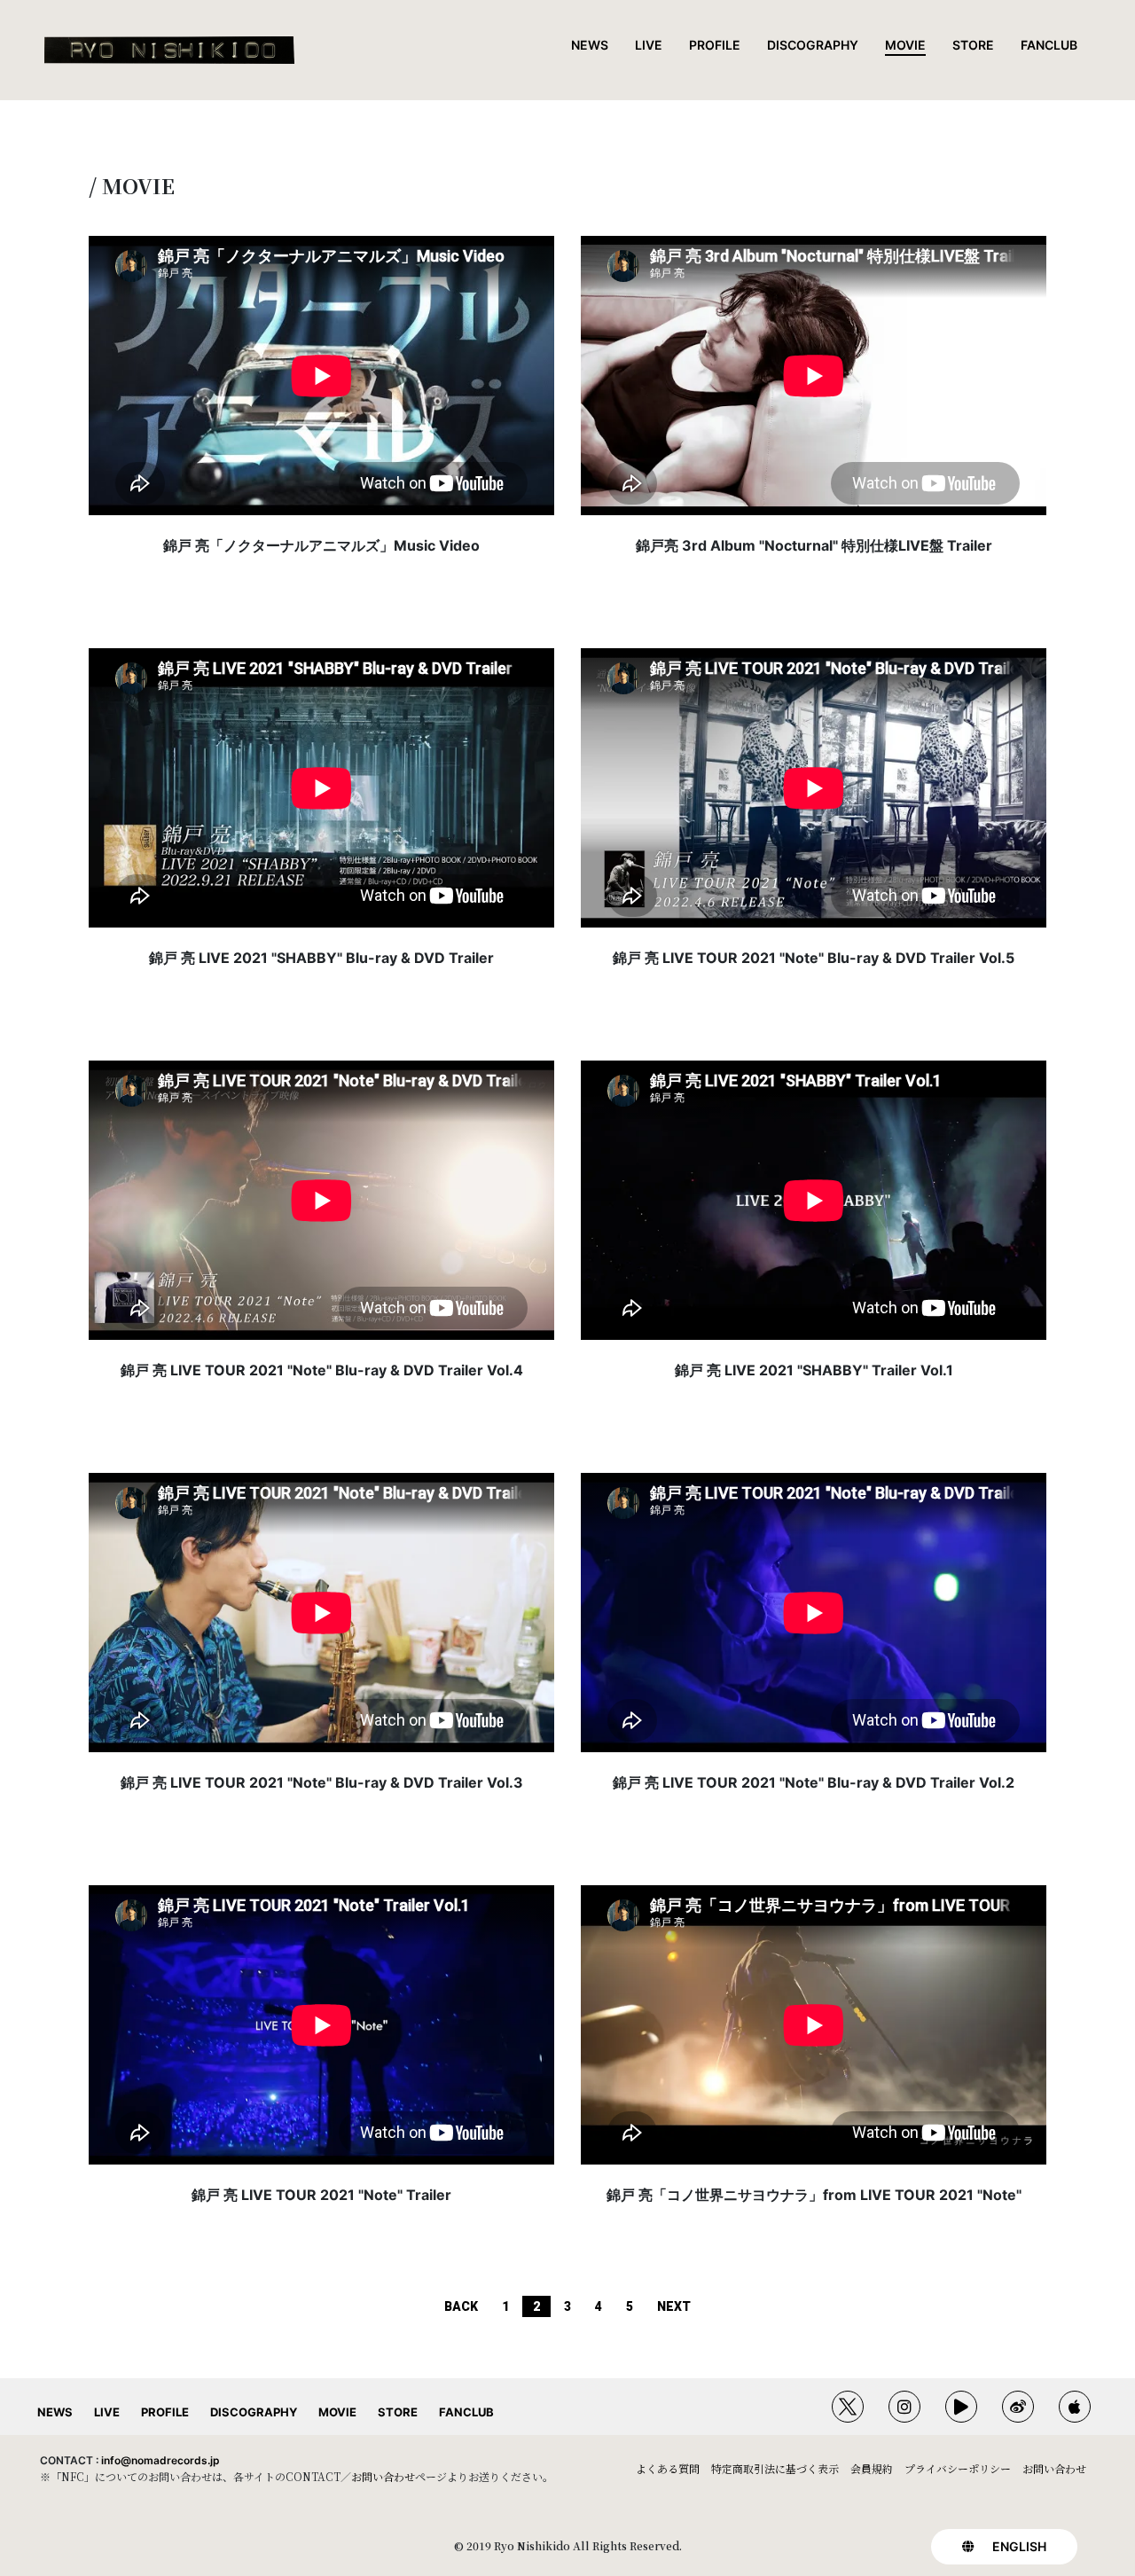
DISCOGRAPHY (813, 45)
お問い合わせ (383, 2476)
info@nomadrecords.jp (160, 2460)
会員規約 (872, 2468)
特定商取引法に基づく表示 (775, 2468)
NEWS (590, 45)
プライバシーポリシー (958, 2468)
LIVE (649, 45)
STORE (973, 45)
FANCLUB (1049, 45)
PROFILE (715, 45)
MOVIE (905, 45)
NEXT (674, 2306)
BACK (461, 2306)
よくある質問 (668, 2468)
